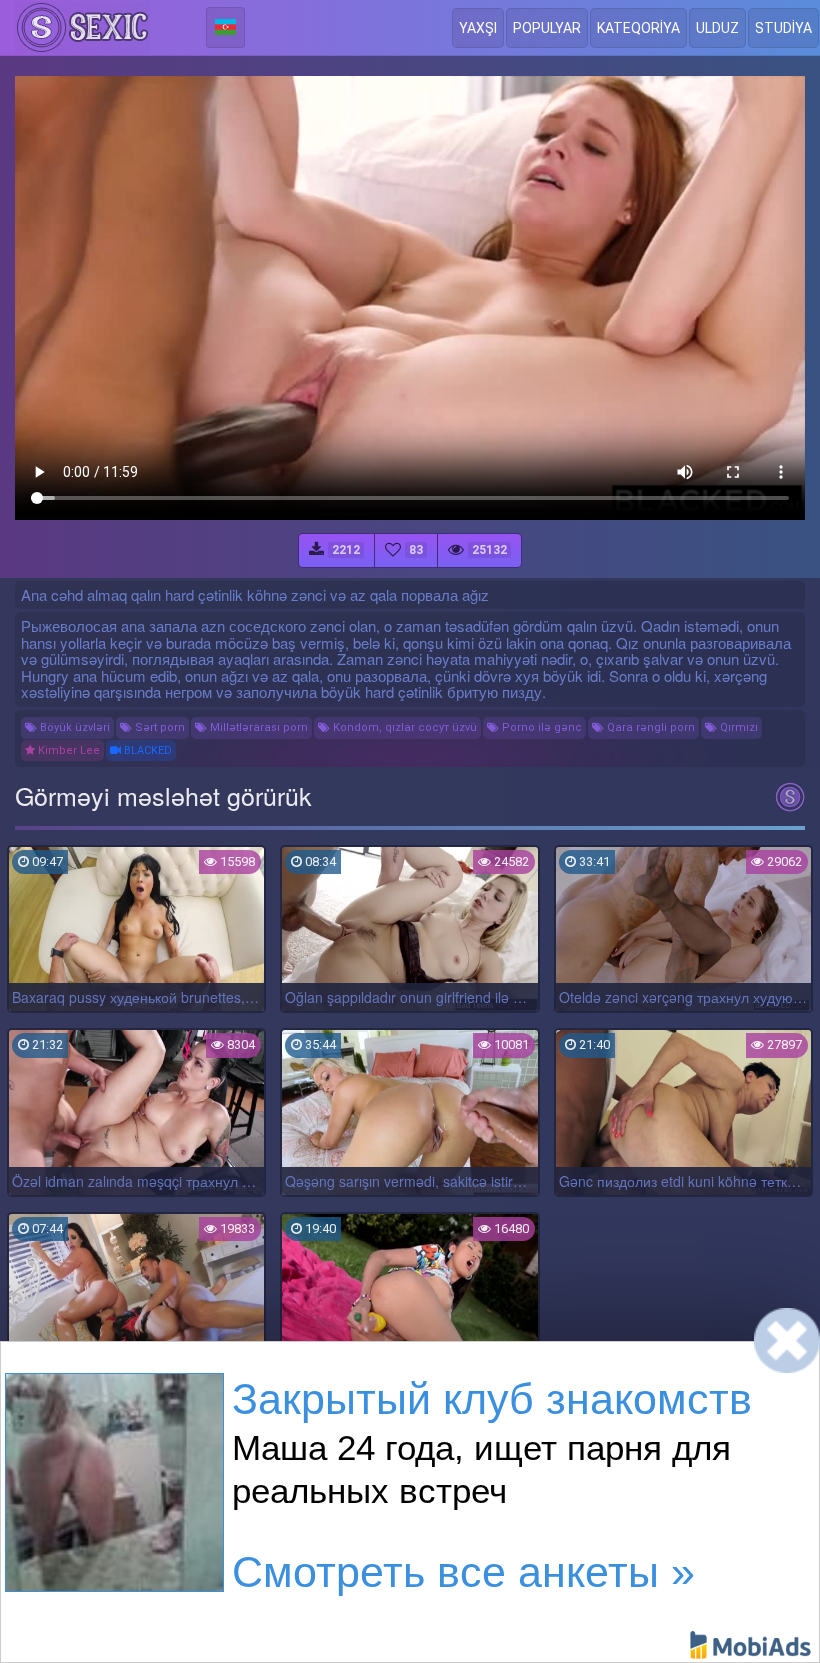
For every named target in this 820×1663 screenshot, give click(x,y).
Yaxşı (478, 28)
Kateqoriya (638, 28)
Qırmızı (737, 727)
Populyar (547, 28)
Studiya (783, 28)
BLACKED (146, 750)
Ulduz (717, 28)
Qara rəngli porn (649, 727)
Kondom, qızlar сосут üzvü (403, 727)
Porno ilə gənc (540, 727)
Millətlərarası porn (257, 727)
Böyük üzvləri (73, 727)
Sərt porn (158, 727)
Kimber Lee (67, 750)
